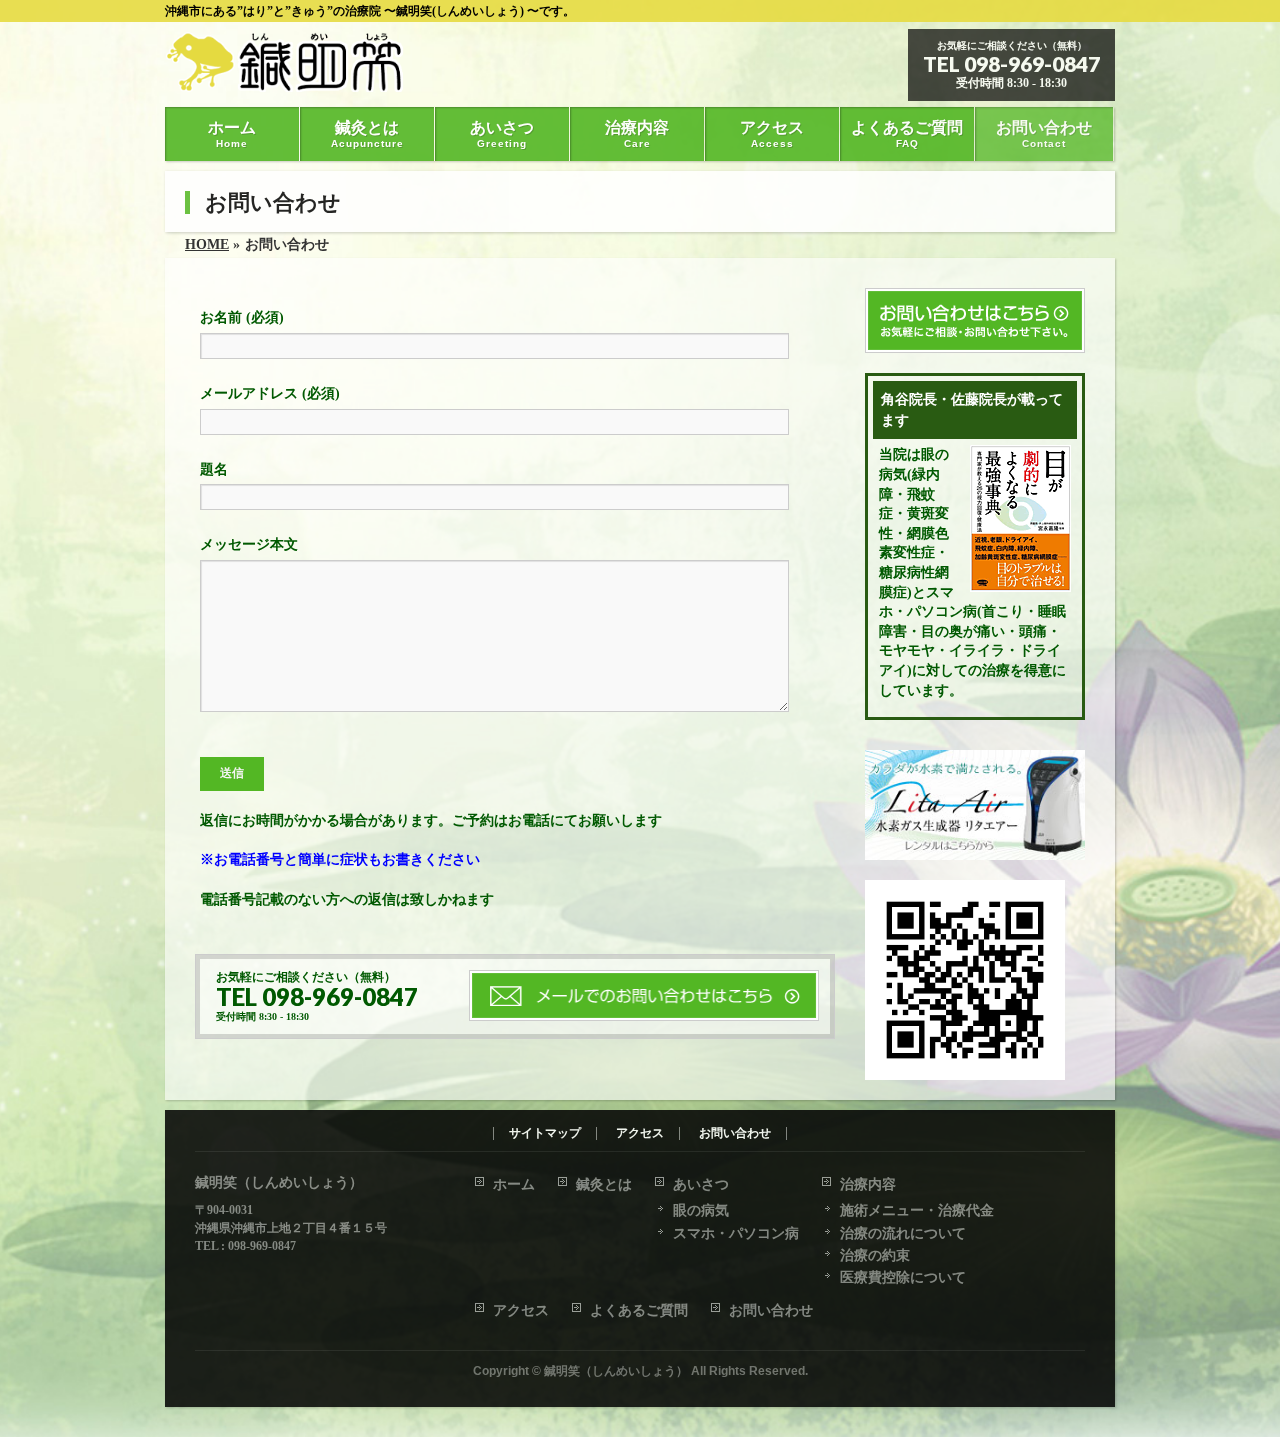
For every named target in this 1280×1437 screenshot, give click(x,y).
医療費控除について (903, 1277)
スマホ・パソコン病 (736, 1233)
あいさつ (701, 1184)
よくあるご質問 (639, 1310)
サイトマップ (545, 1133)
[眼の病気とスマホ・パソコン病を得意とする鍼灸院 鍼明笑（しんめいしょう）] (298, 68)
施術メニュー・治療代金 (917, 1210)
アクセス (640, 1133)
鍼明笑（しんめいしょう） (616, 1371)
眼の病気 (701, 1210)
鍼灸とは (604, 1184)
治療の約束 (875, 1255)
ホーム (514, 1184)
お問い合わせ (735, 1133)
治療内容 (868, 1184)
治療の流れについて (903, 1233)
